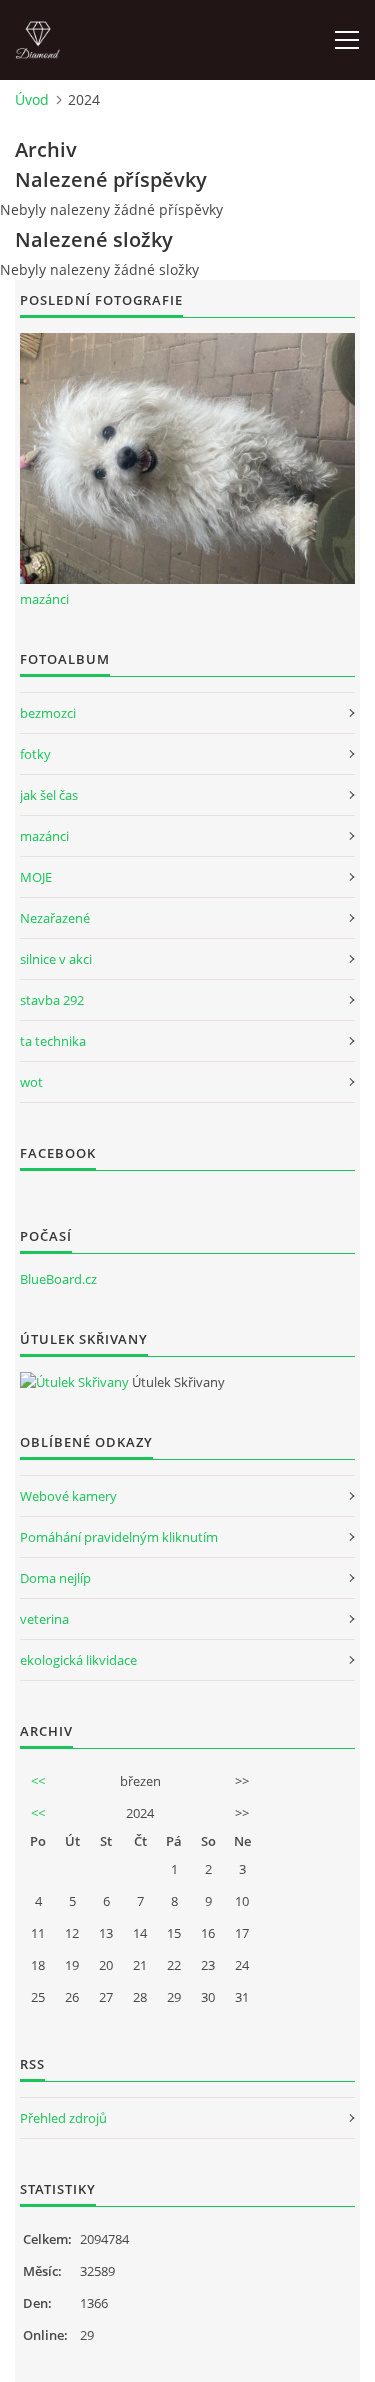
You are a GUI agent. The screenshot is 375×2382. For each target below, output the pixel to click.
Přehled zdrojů (63, 2118)
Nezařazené (55, 918)
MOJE (36, 877)
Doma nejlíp (55, 1578)
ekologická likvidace (78, 1660)
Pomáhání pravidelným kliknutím (119, 1537)
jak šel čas (49, 795)
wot (31, 1082)
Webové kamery (68, 1496)
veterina (44, 1619)
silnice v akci (56, 959)
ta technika (53, 1041)
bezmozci (48, 713)
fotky (35, 754)
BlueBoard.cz (58, 1279)
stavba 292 (52, 1000)
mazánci (44, 599)
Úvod (32, 99)
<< (38, 1781)
